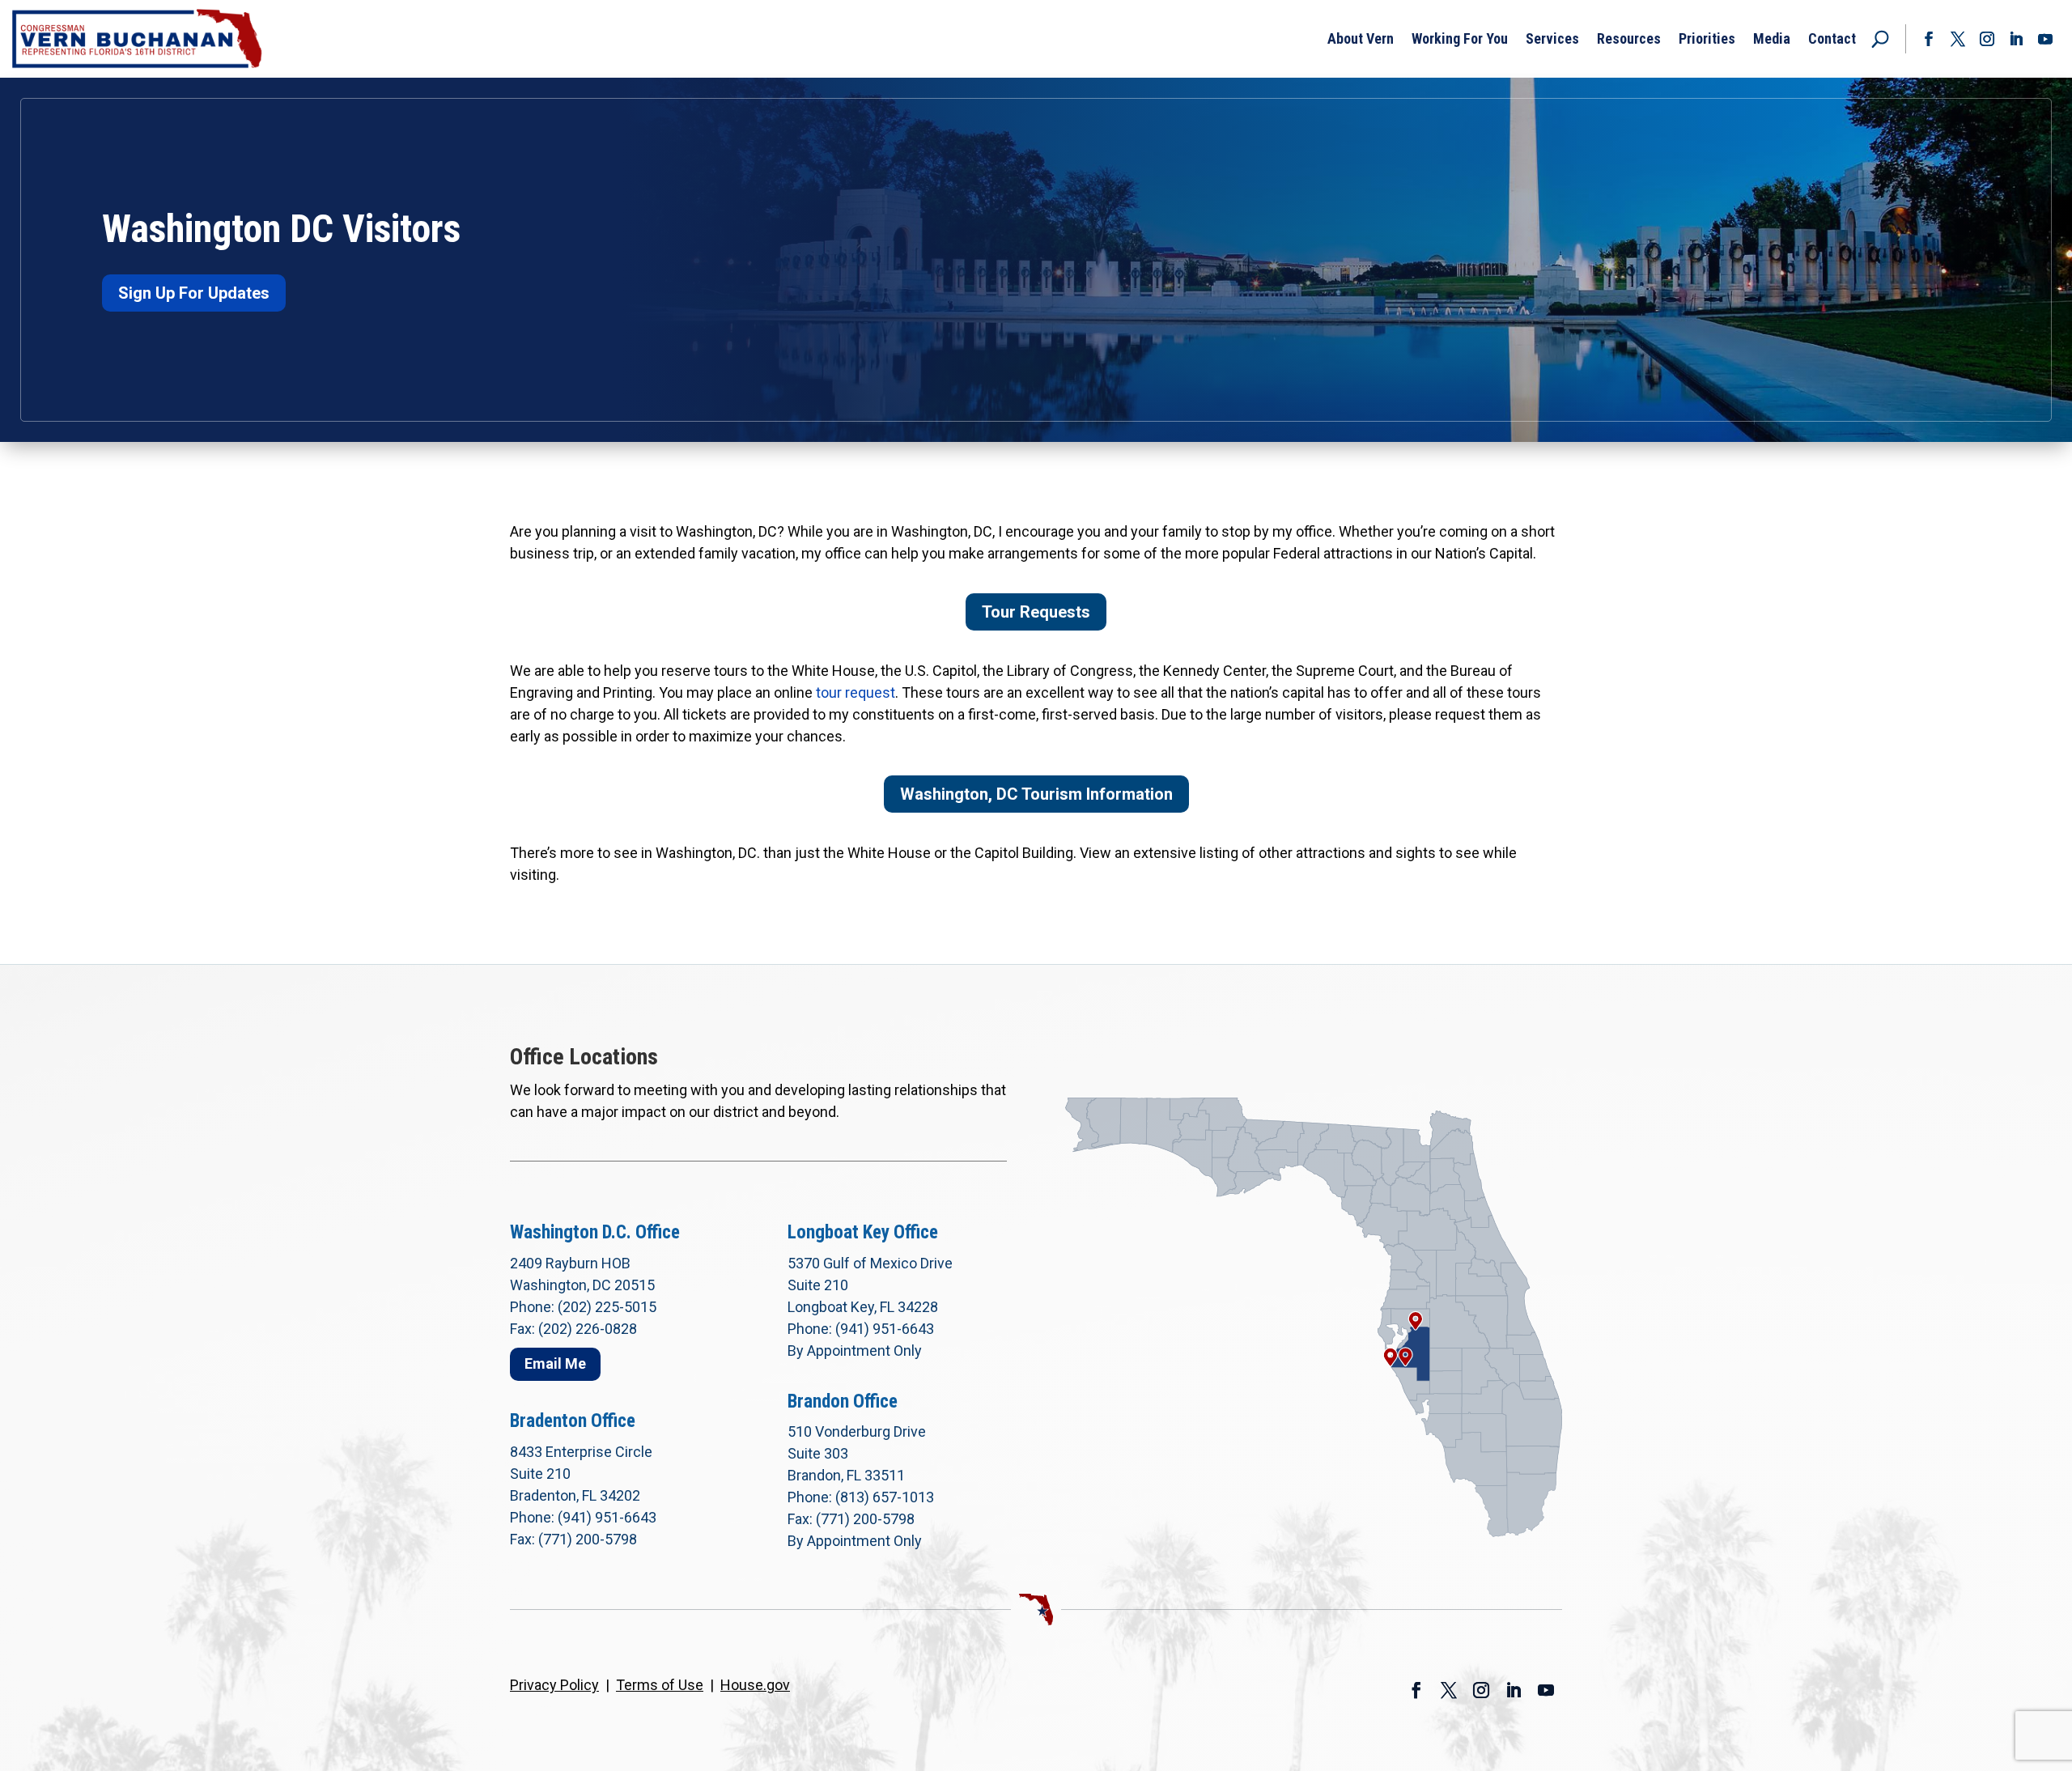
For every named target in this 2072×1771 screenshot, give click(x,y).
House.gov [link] (755, 1685)
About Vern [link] (1361, 38)
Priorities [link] (1707, 38)
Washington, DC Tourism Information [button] (1036, 794)
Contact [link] (1832, 38)
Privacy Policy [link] (554, 1685)
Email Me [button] (555, 1363)
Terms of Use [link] (660, 1685)
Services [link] (1552, 38)
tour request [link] (856, 692)
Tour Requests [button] (1036, 612)
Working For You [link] (1460, 38)
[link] (138, 39)
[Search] (1880, 39)
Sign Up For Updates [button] (194, 293)
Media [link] (1772, 38)
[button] (1929, 39)
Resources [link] (1629, 38)
